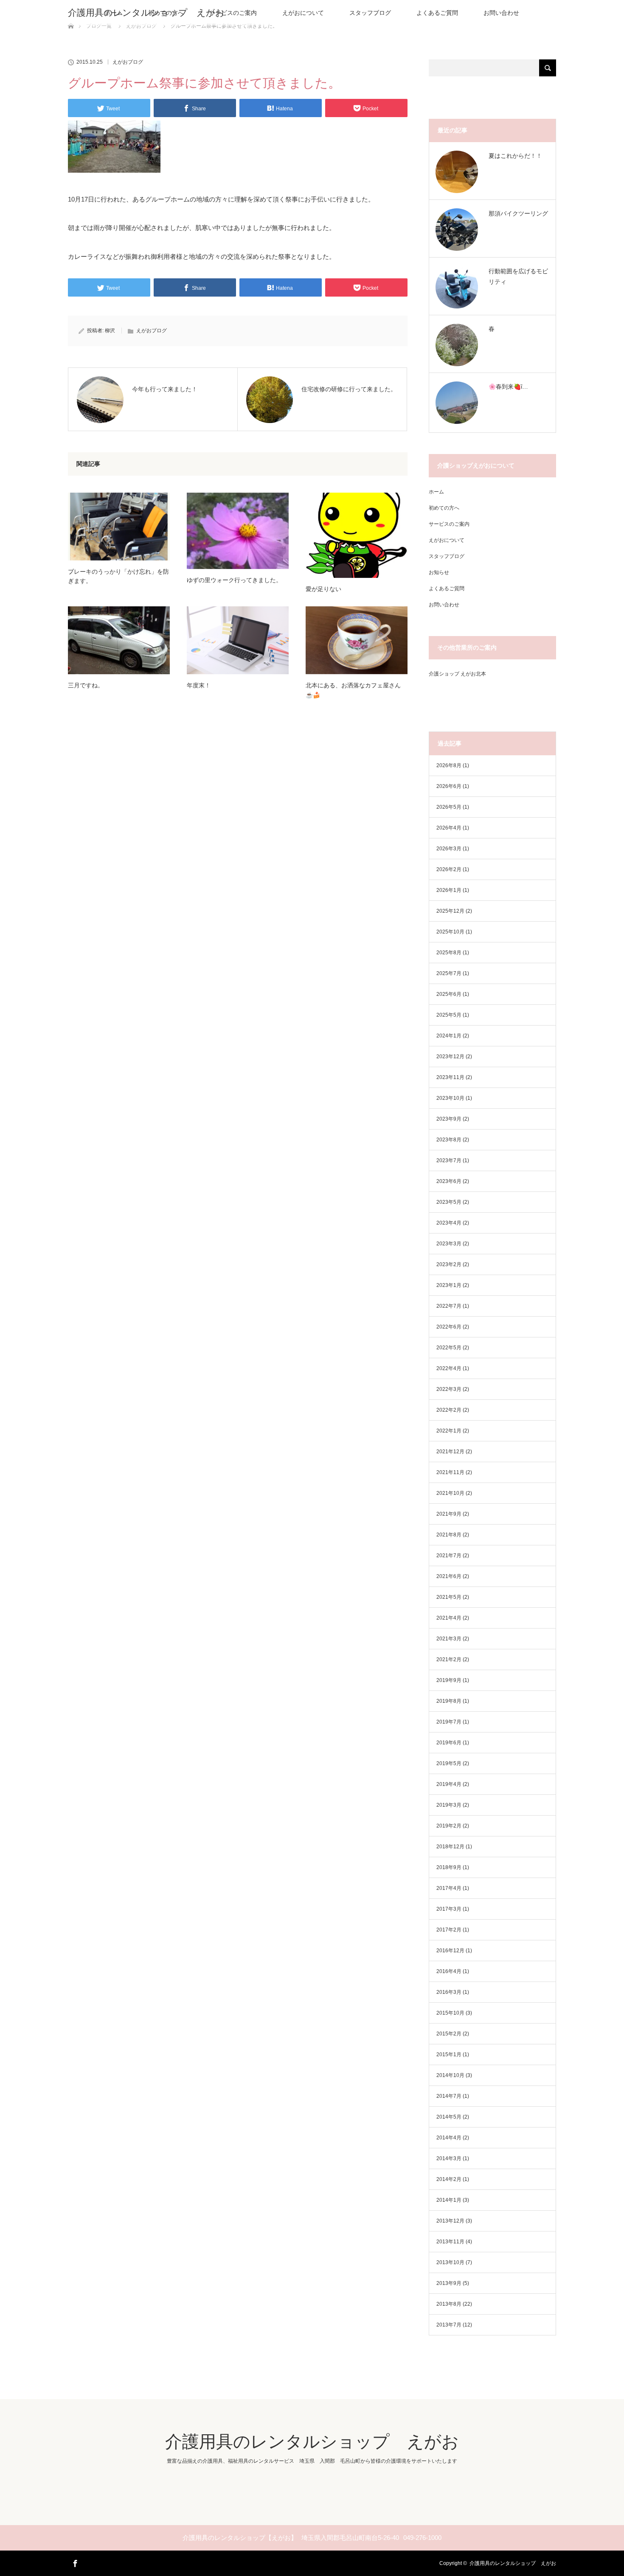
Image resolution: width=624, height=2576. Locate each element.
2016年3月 (449, 1992)
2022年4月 (449, 1368)
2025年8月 (449, 953)
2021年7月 (449, 1556)
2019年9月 (449, 1680)
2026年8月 (449, 765)
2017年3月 (449, 1909)
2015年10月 (450, 2013)
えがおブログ (128, 62)
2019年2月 (449, 1826)
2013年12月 (450, 2221)
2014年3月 (449, 2158)
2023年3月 (449, 1244)
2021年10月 (450, 1493)
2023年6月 (449, 1181)
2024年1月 (449, 1036)
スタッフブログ (370, 13)
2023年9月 (449, 1119)
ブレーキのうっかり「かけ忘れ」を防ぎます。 (118, 576)
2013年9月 (449, 2283)
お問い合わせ (501, 13)
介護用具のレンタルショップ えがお (146, 13)
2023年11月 (450, 1077)
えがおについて (303, 13)
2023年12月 (450, 1057)
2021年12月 (450, 1452)
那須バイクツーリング (518, 213)
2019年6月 (449, 1743)
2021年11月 (450, 1472)
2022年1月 (449, 1431)
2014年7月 (449, 2096)
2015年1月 (449, 2055)
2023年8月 (449, 1140)
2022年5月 (449, 1348)
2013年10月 (450, 2262)
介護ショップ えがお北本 (457, 674)
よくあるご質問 (437, 13)
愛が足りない (323, 589)
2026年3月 (449, 849)
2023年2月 (449, 1264)
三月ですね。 (86, 685)
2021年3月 (449, 1639)
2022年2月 (449, 1410)
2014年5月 (449, 2117)
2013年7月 (449, 2325)
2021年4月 (449, 1618)
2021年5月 (449, 1597)
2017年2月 (449, 1930)
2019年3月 (449, 1805)
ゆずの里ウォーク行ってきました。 (234, 580)
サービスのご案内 (233, 13)
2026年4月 (449, 828)
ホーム (436, 492)
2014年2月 (449, 2179)
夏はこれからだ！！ (515, 156)
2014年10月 (450, 2075)
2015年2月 (449, 2034)
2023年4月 (449, 1223)
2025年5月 (449, 1015)
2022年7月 (449, 1306)
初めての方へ (444, 508)
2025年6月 (449, 994)
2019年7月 (449, 1722)
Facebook (74, 2562)
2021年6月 (449, 1576)
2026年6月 (449, 786)
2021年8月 (449, 1535)
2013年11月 (450, 2242)
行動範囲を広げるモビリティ (518, 276)
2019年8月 (449, 1701)
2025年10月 (450, 932)
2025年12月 (450, 911)
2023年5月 (449, 1202)
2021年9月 (449, 1514)
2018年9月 (449, 1867)
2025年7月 (449, 973)
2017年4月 (449, 1888)
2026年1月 (449, 890)
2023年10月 (450, 1098)
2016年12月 (450, 1951)
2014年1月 (449, 2200)
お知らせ (439, 572)
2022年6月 (449, 1327)
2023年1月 (449, 1285)
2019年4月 (449, 1784)
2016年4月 (449, 1971)
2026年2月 (449, 869)
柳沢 (110, 331)
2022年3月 (449, 1389)
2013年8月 (449, 2304)
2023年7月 (449, 1160)
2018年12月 (450, 1847)
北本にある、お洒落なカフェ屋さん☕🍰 (353, 690)
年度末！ (199, 685)
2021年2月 (449, 1659)
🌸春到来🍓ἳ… (508, 387)
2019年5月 (449, 1763)
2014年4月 (449, 2138)
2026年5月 (449, 807)
